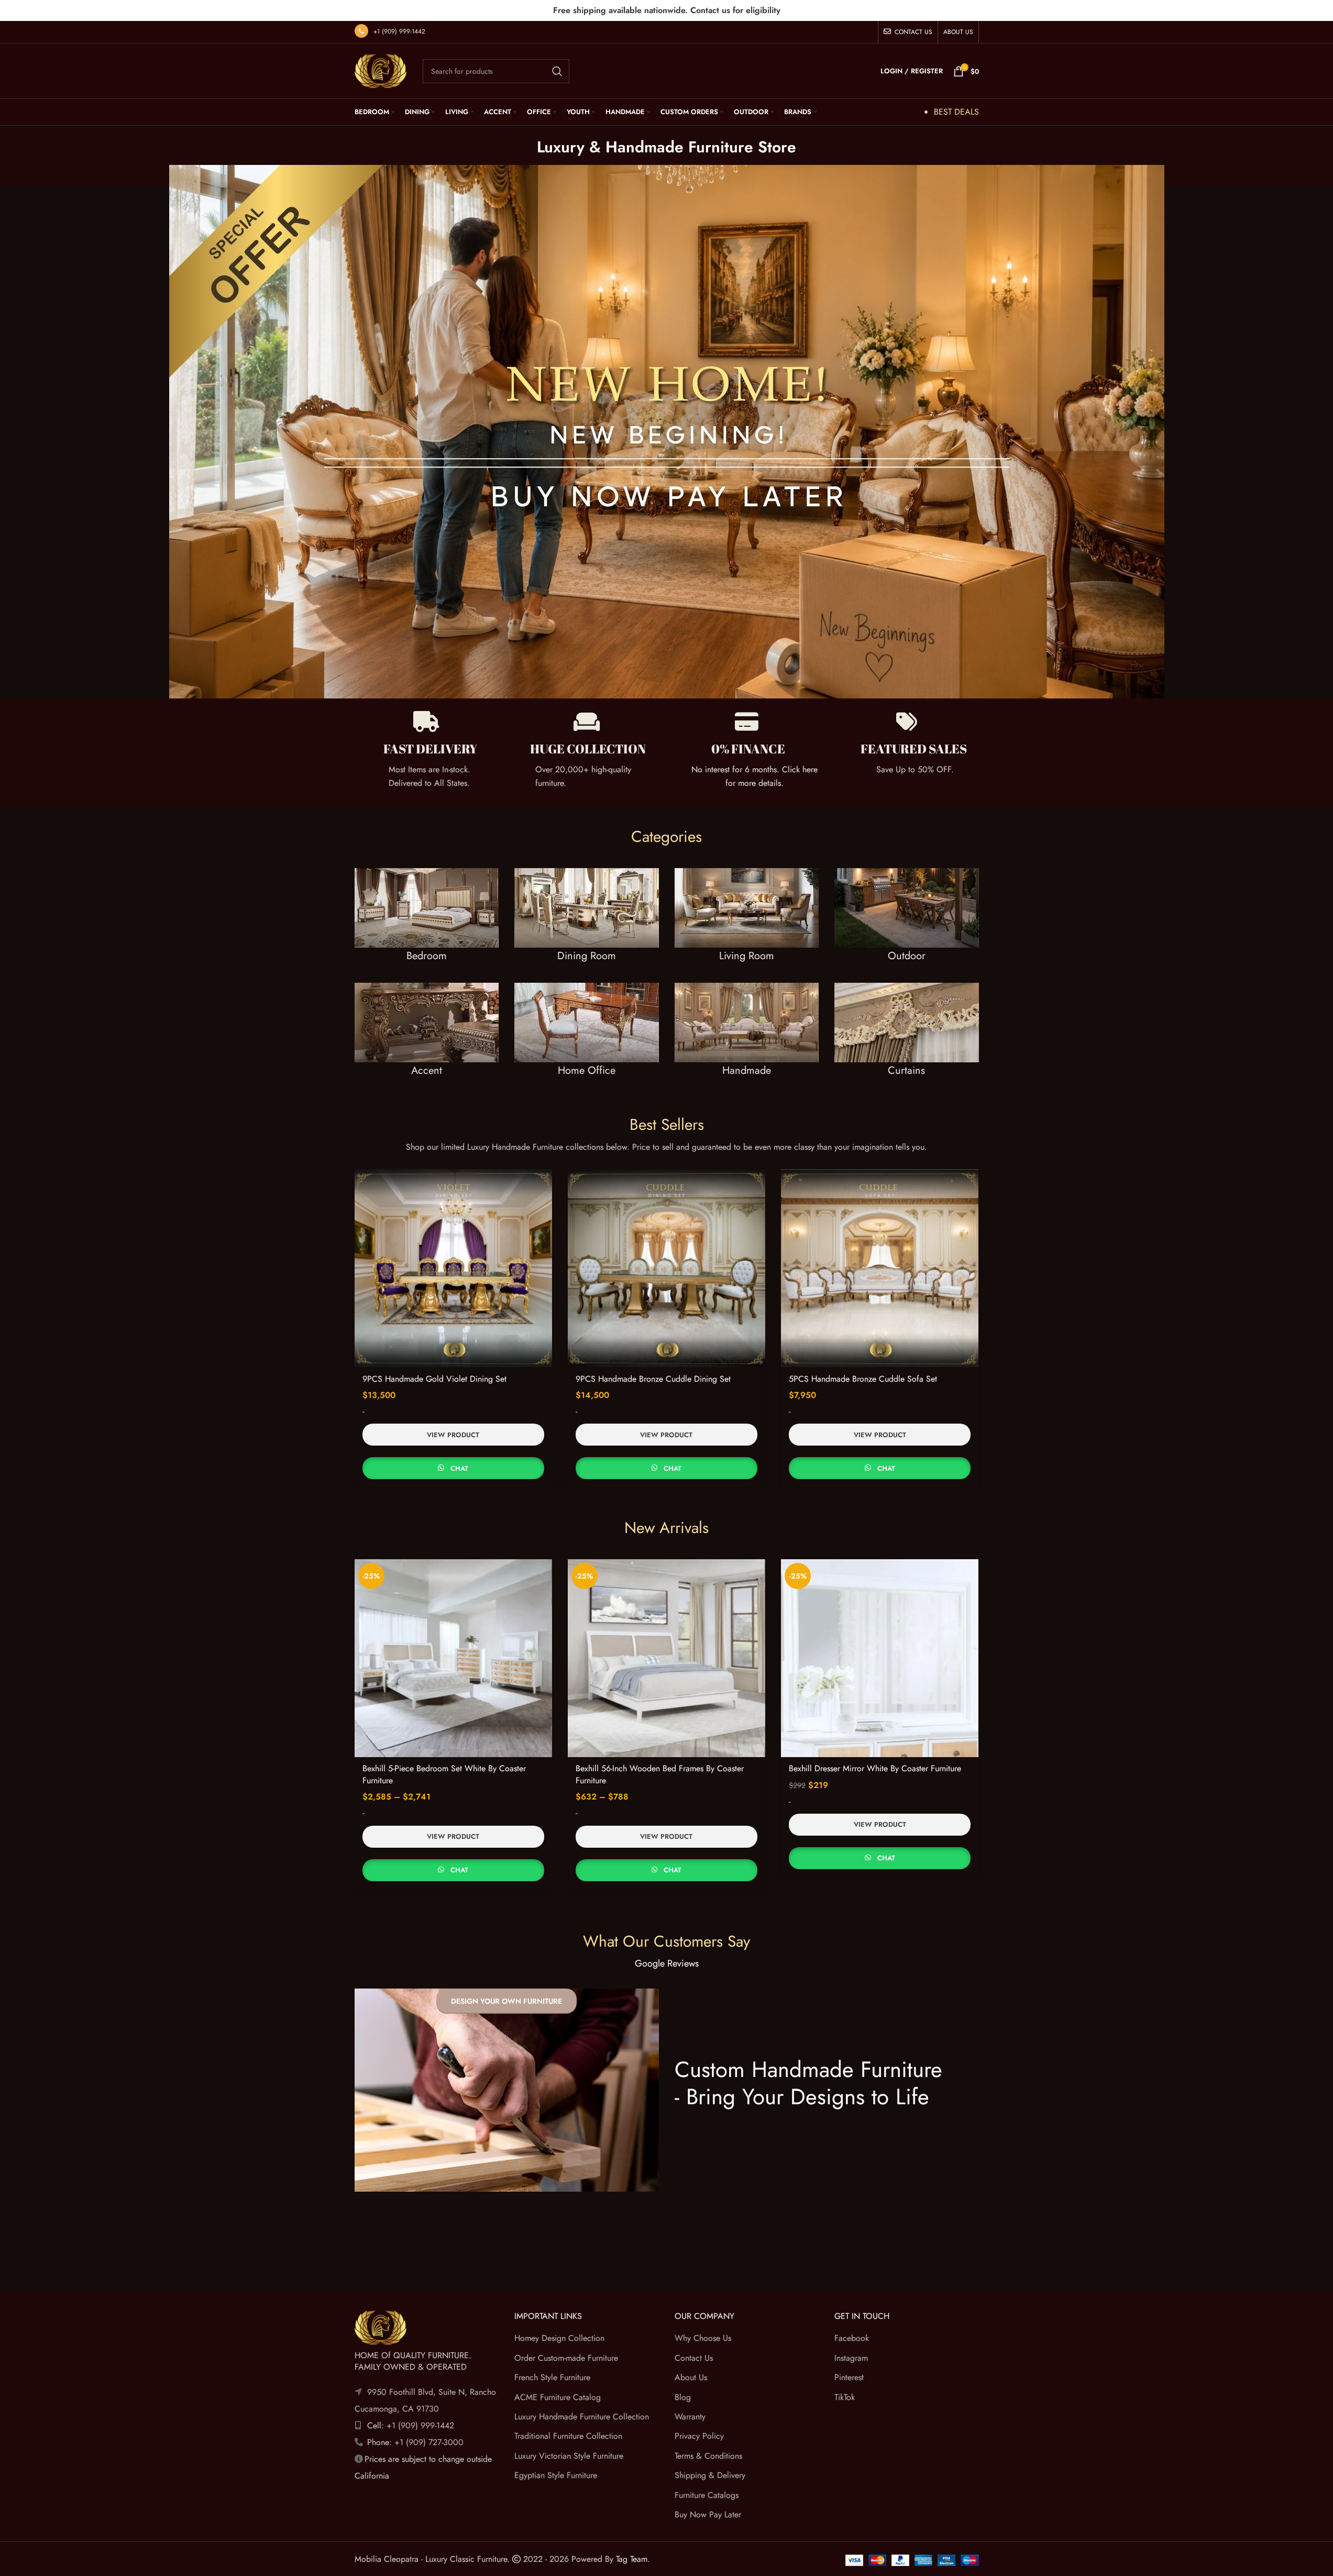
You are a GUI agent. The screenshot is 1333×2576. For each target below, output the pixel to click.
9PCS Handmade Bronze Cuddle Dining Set (653, 1379)
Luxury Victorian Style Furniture (569, 2455)
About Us (691, 2377)
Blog (683, 2397)
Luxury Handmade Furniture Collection (582, 2416)
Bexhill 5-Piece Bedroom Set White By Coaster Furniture (444, 1774)
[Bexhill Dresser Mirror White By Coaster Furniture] (880, 1658)
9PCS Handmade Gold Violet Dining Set (434, 1379)
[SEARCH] (557, 71)
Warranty (690, 2416)
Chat (459, 1468)
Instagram (851, 2357)
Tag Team (632, 2559)
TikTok (845, 2397)
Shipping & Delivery (710, 2475)
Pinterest (849, 2377)
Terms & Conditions (708, 2455)
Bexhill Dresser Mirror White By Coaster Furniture (875, 1768)
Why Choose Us (703, 2338)
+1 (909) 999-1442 (399, 31)
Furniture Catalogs (707, 2495)
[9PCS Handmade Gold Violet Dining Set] (453, 1268)
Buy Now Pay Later (708, 2514)
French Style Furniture (552, 2377)
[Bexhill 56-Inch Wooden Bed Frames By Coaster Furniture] (666, 1658)
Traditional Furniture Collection (568, 2436)
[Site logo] (381, 70)
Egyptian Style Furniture (556, 2475)
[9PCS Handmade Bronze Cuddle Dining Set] (666, 1268)
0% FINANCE (748, 749)
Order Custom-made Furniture (566, 2357)
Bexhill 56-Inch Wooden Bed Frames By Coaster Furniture (660, 1774)
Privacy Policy (699, 2436)
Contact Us (694, 2357)
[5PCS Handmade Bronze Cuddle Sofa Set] (880, 1268)
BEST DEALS (956, 112)
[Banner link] (427, 925)
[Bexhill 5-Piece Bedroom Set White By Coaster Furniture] (453, 1658)
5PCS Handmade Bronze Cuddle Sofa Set (863, 1379)
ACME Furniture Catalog (558, 2397)
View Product (453, 1435)
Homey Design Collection (559, 2338)
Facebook (852, 2338)
